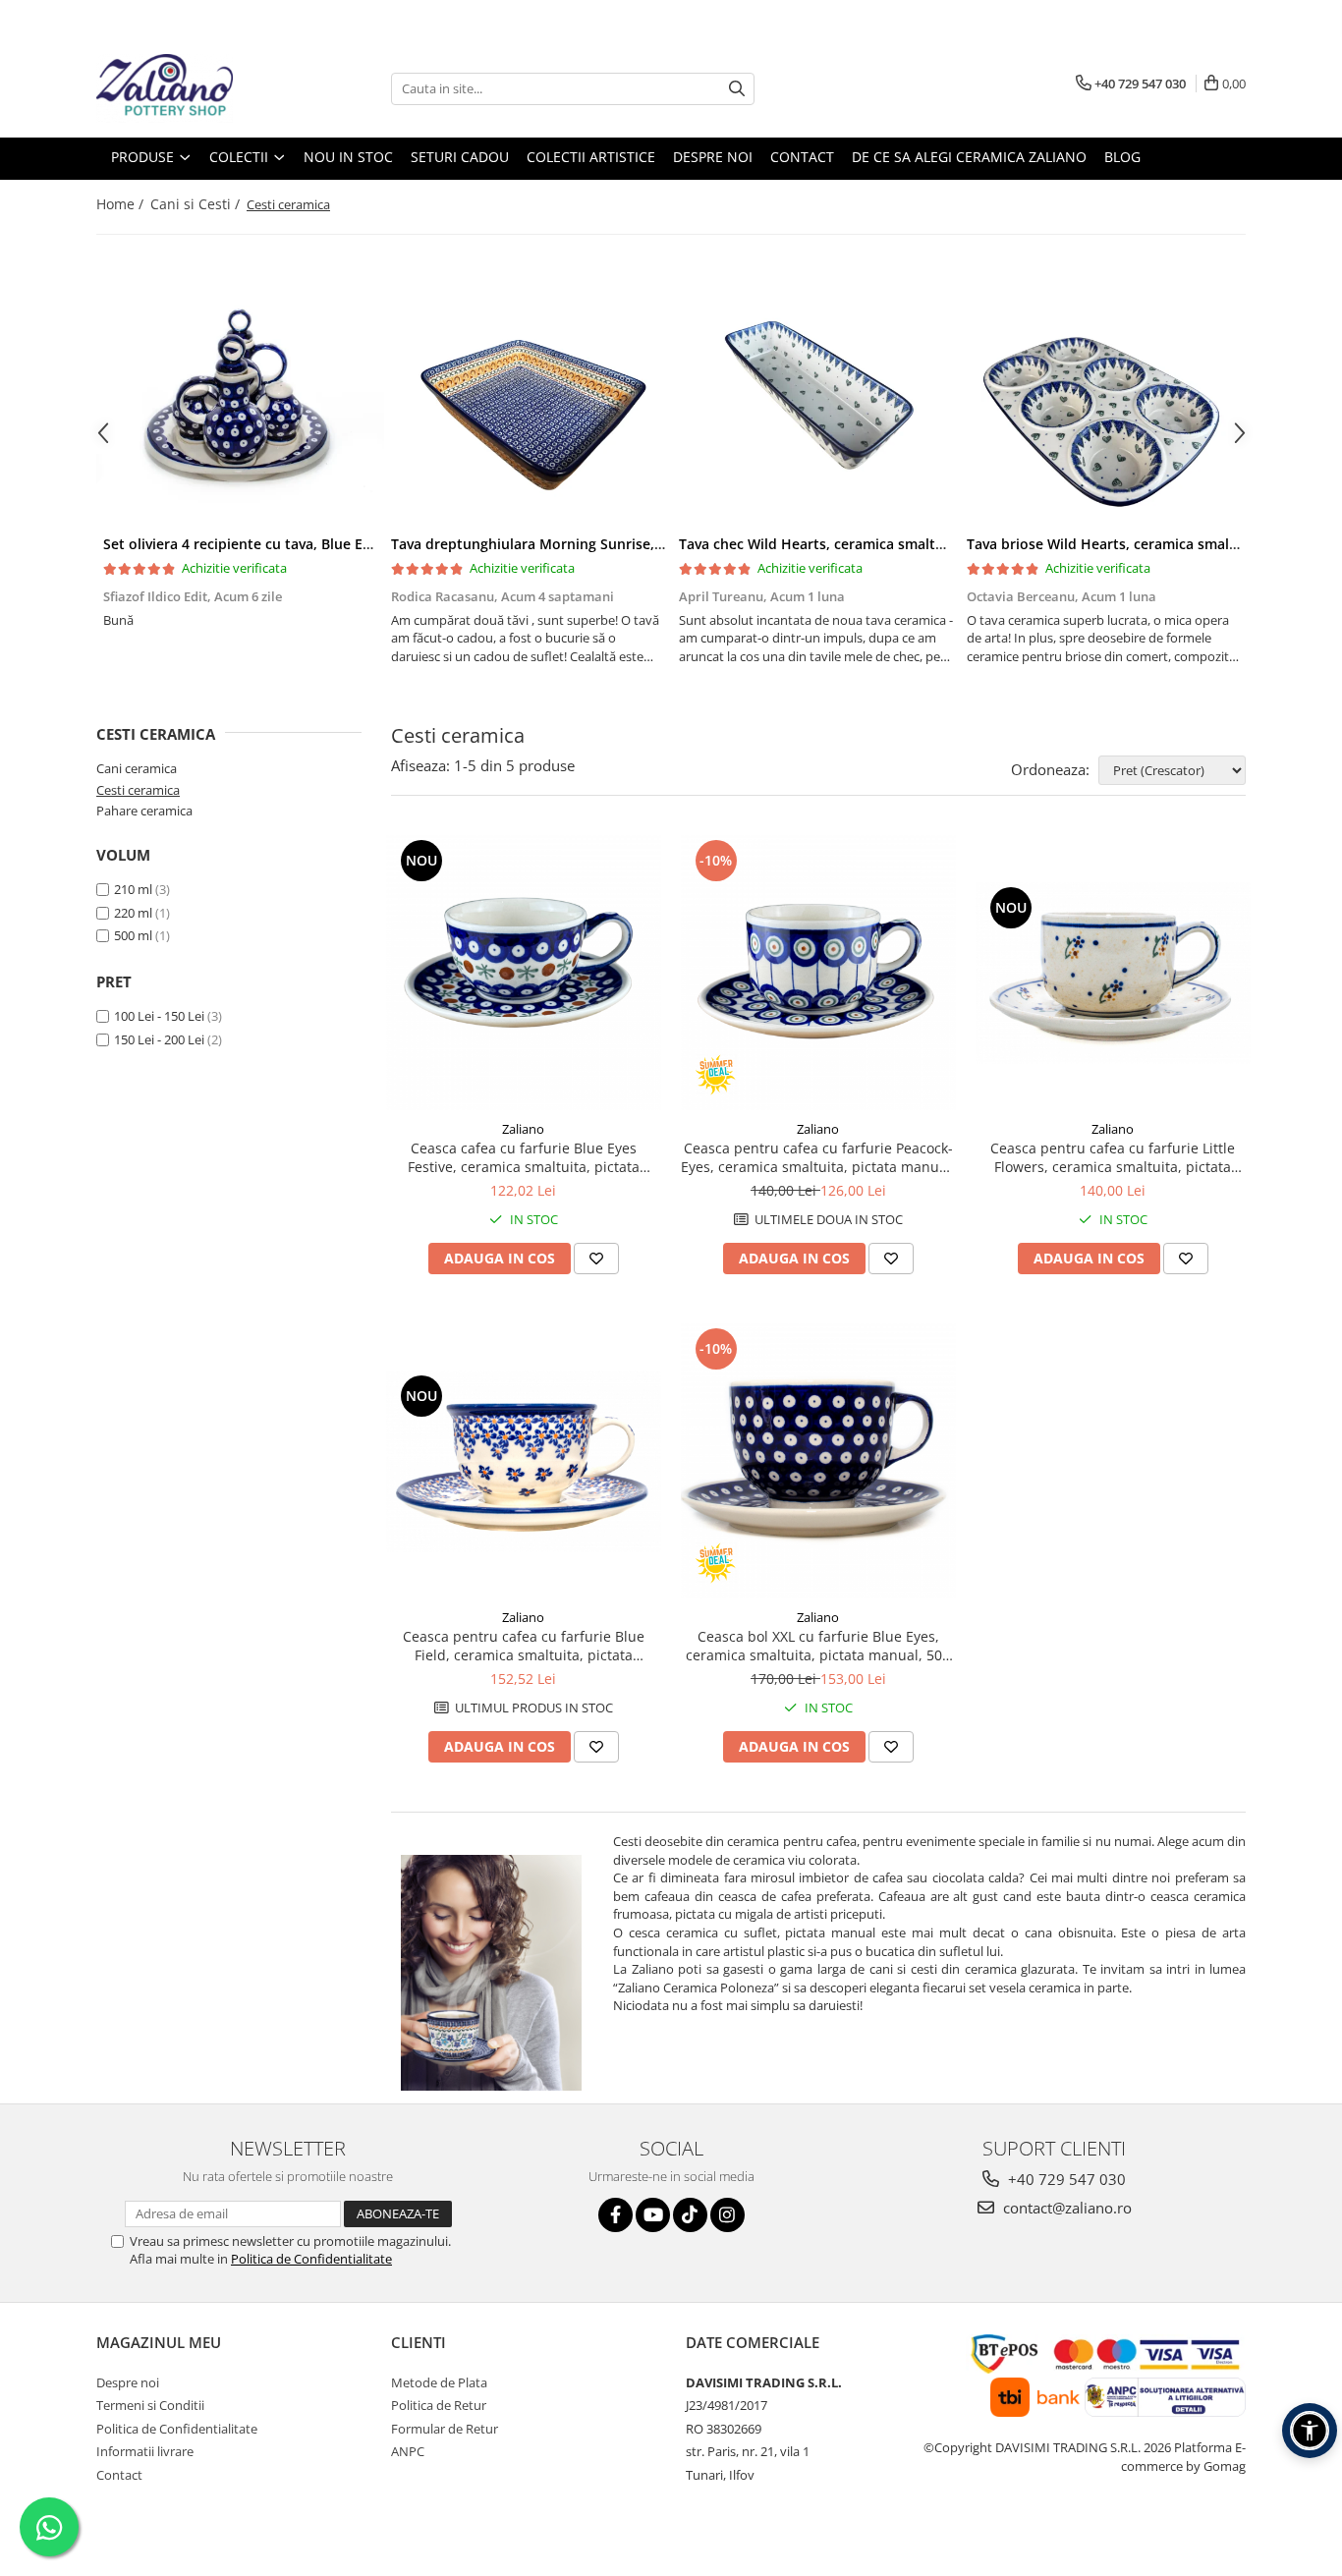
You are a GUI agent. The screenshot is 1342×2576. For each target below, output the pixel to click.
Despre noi (128, 2382)
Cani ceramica (137, 768)
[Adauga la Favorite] (596, 1259)
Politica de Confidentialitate (311, 2259)
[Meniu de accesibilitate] (1310, 2431)
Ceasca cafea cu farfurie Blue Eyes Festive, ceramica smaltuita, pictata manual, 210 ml (524, 1157)
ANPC (408, 2451)
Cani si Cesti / (197, 204)
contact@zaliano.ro (1065, 2208)
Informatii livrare (145, 2451)
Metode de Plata (439, 2382)
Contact (119, 2475)
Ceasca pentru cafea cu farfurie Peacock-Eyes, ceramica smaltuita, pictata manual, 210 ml (818, 1157)
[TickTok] (690, 2215)
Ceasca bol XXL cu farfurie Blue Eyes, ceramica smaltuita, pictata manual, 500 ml (818, 1646)
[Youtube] (653, 2215)
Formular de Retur (445, 2429)
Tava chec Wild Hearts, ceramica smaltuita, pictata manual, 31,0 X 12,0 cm (926, 544)
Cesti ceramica (138, 790)
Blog (1122, 157)
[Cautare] (737, 89)
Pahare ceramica (144, 811)
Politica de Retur (439, 2405)
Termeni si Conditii (150, 2405)
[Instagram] (727, 2215)
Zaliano (523, 1129)
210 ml (133, 889)
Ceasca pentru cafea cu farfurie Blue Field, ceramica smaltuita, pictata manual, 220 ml (524, 1646)
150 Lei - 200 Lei (159, 1039)
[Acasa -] (195, 88)
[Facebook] (615, 2215)
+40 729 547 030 (1065, 2179)
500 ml (133, 935)
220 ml (133, 913)
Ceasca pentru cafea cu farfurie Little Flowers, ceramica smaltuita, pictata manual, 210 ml (1113, 1157)
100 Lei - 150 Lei (159, 1016)
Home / (122, 204)
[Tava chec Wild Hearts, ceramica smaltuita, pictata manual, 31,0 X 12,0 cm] (816, 402)
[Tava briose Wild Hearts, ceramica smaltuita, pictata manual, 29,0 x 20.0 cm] (1104, 402)
